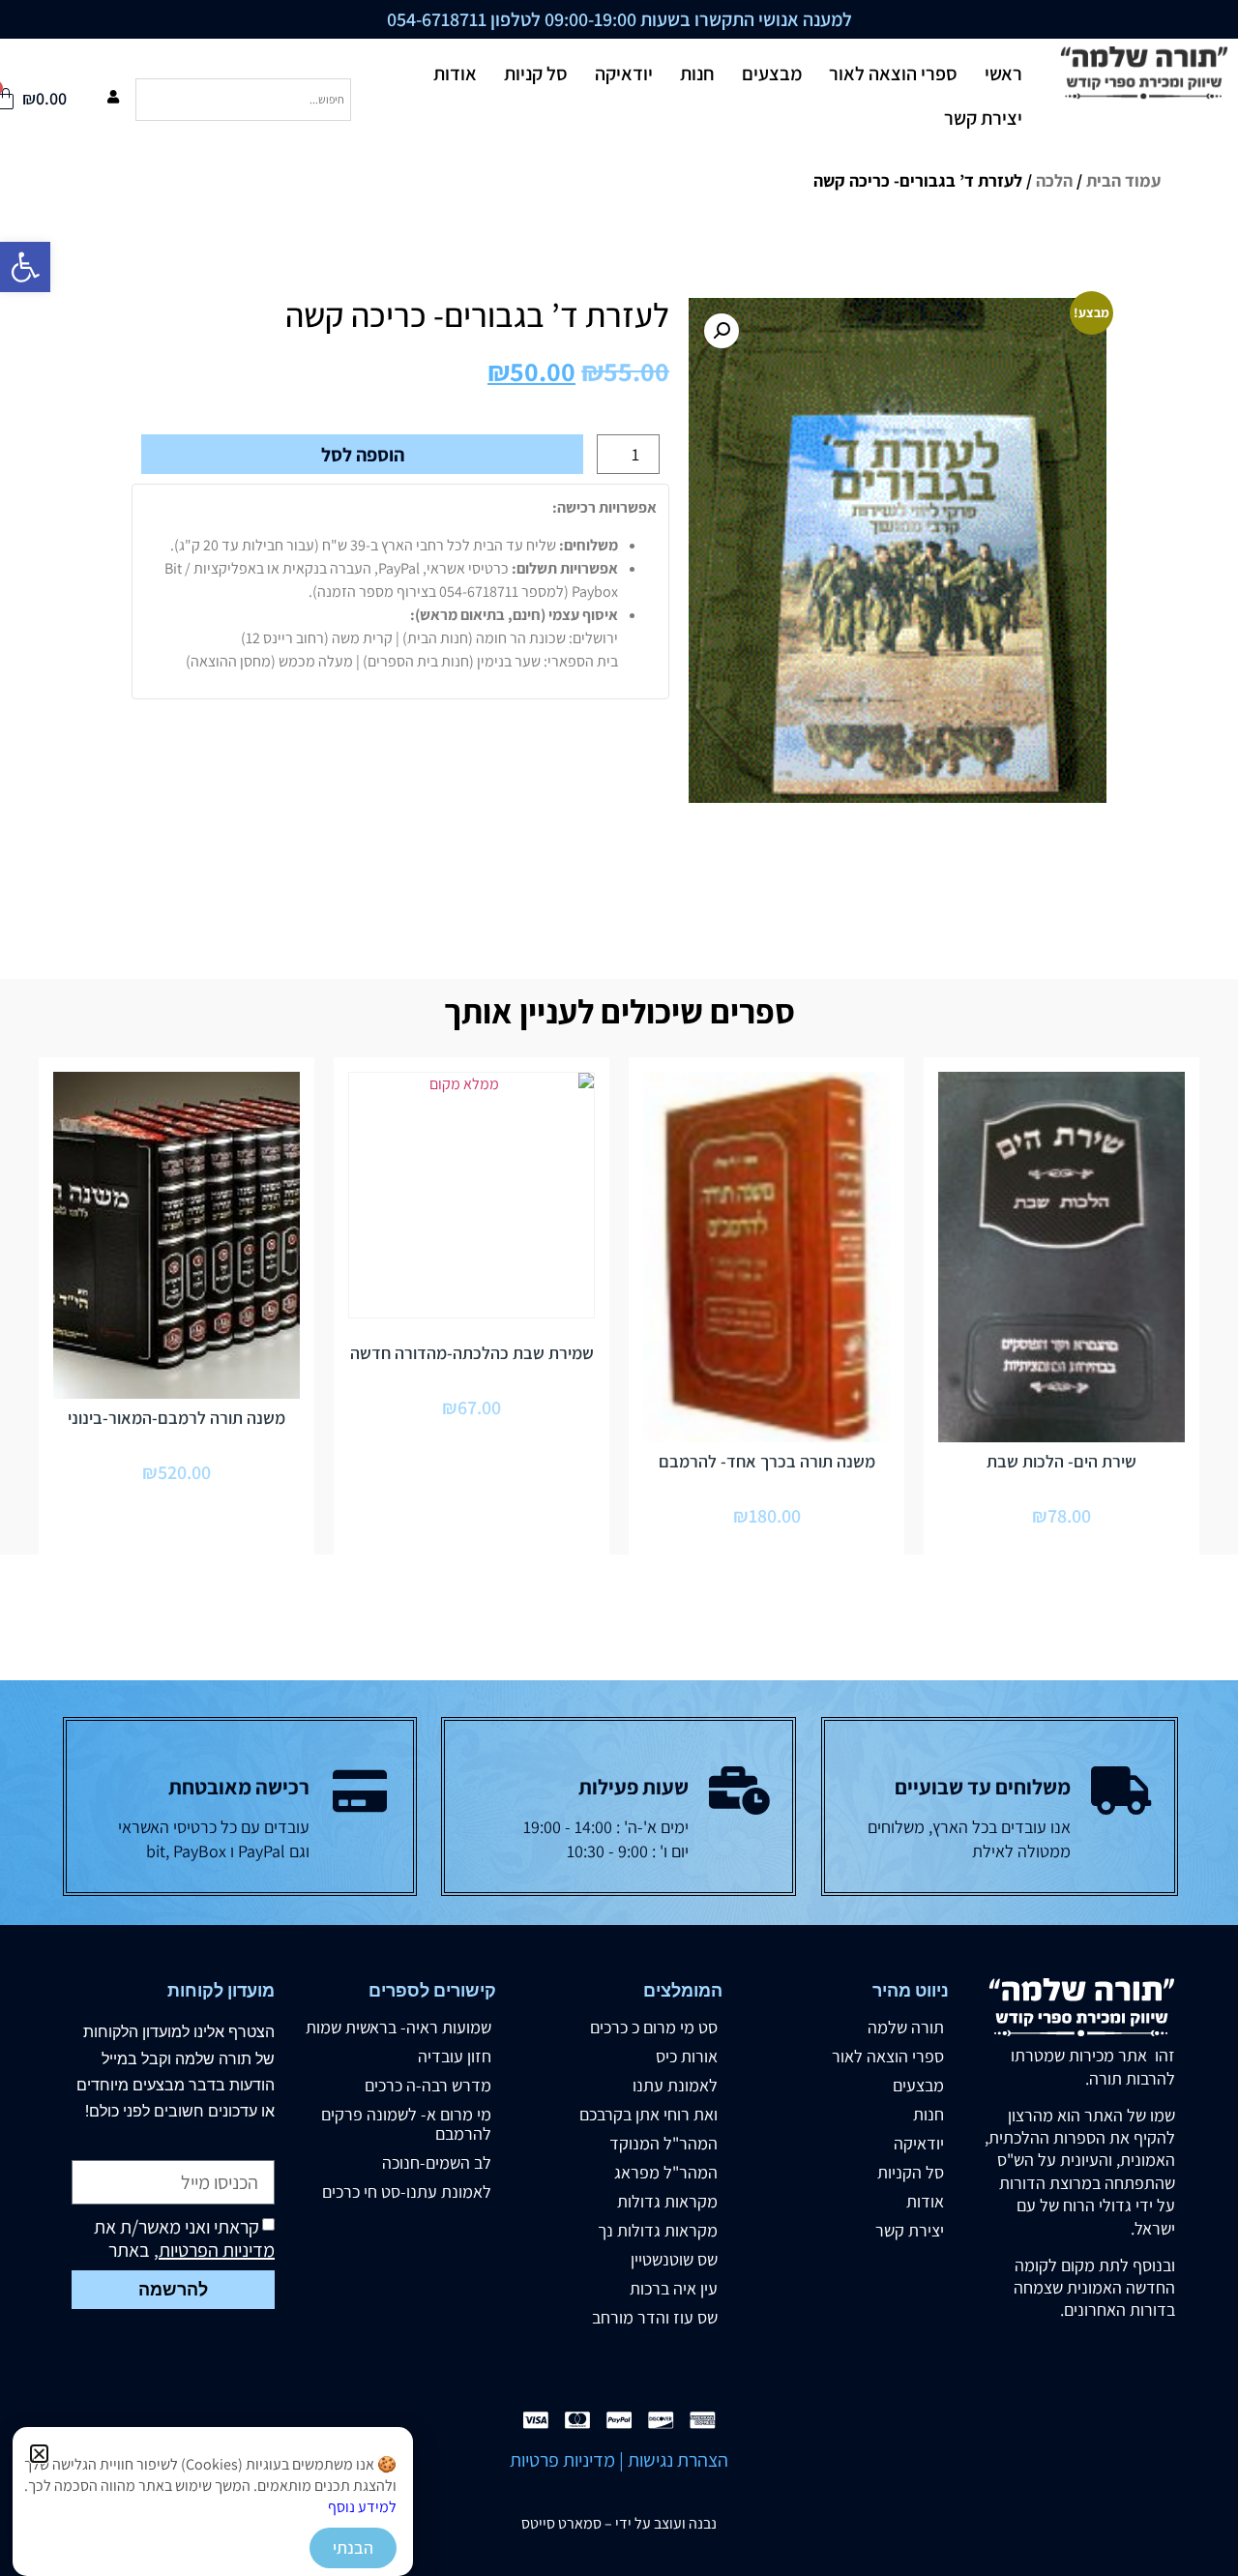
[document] (619, 1288)
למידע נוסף (362, 2507)
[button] (39, 2454)
